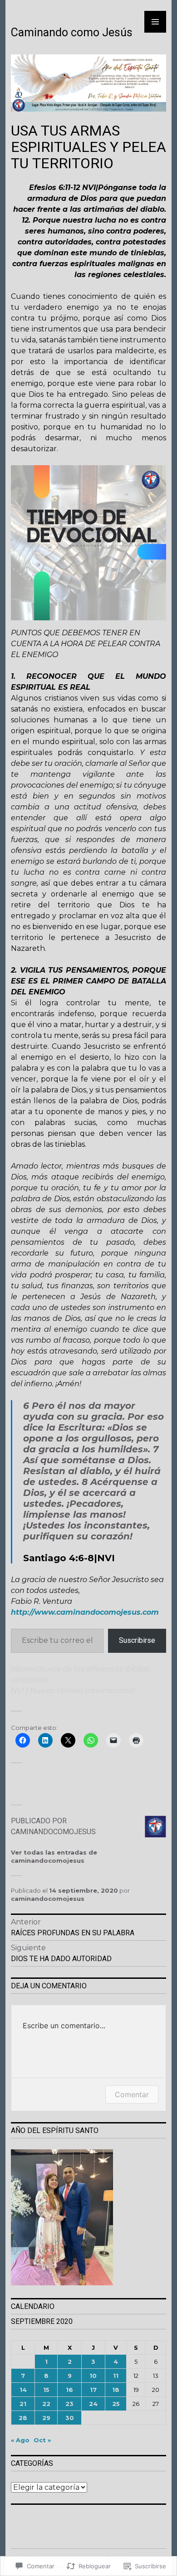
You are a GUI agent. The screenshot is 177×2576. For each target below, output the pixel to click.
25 (116, 2404)
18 (116, 2390)
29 (46, 2418)
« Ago (20, 2440)
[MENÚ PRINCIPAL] (155, 22)
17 (93, 2390)
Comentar (132, 2094)
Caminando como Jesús (72, 32)
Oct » (42, 2440)
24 (93, 2404)
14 (23, 2390)
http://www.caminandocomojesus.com (85, 1612)
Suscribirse (137, 1640)
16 (69, 2390)
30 (70, 2418)
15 (46, 2390)
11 (116, 2376)
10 (93, 2376)
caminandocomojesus (48, 1899)
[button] (88, 2218)
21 (23, 2404)
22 (46, 2404)
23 (69, 2404)
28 (23, 2418)
